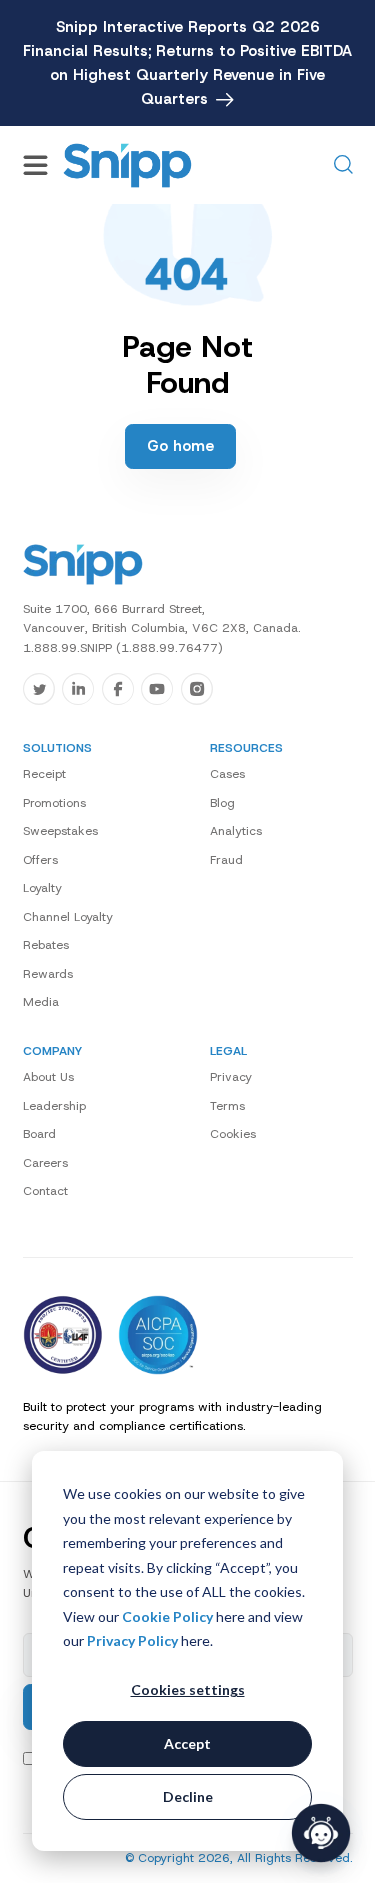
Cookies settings (188, 1689)
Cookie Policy (167, 1616)
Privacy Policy (132, 1640)
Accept (187, 1743)
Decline (188, 1796)
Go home (180, 446)
